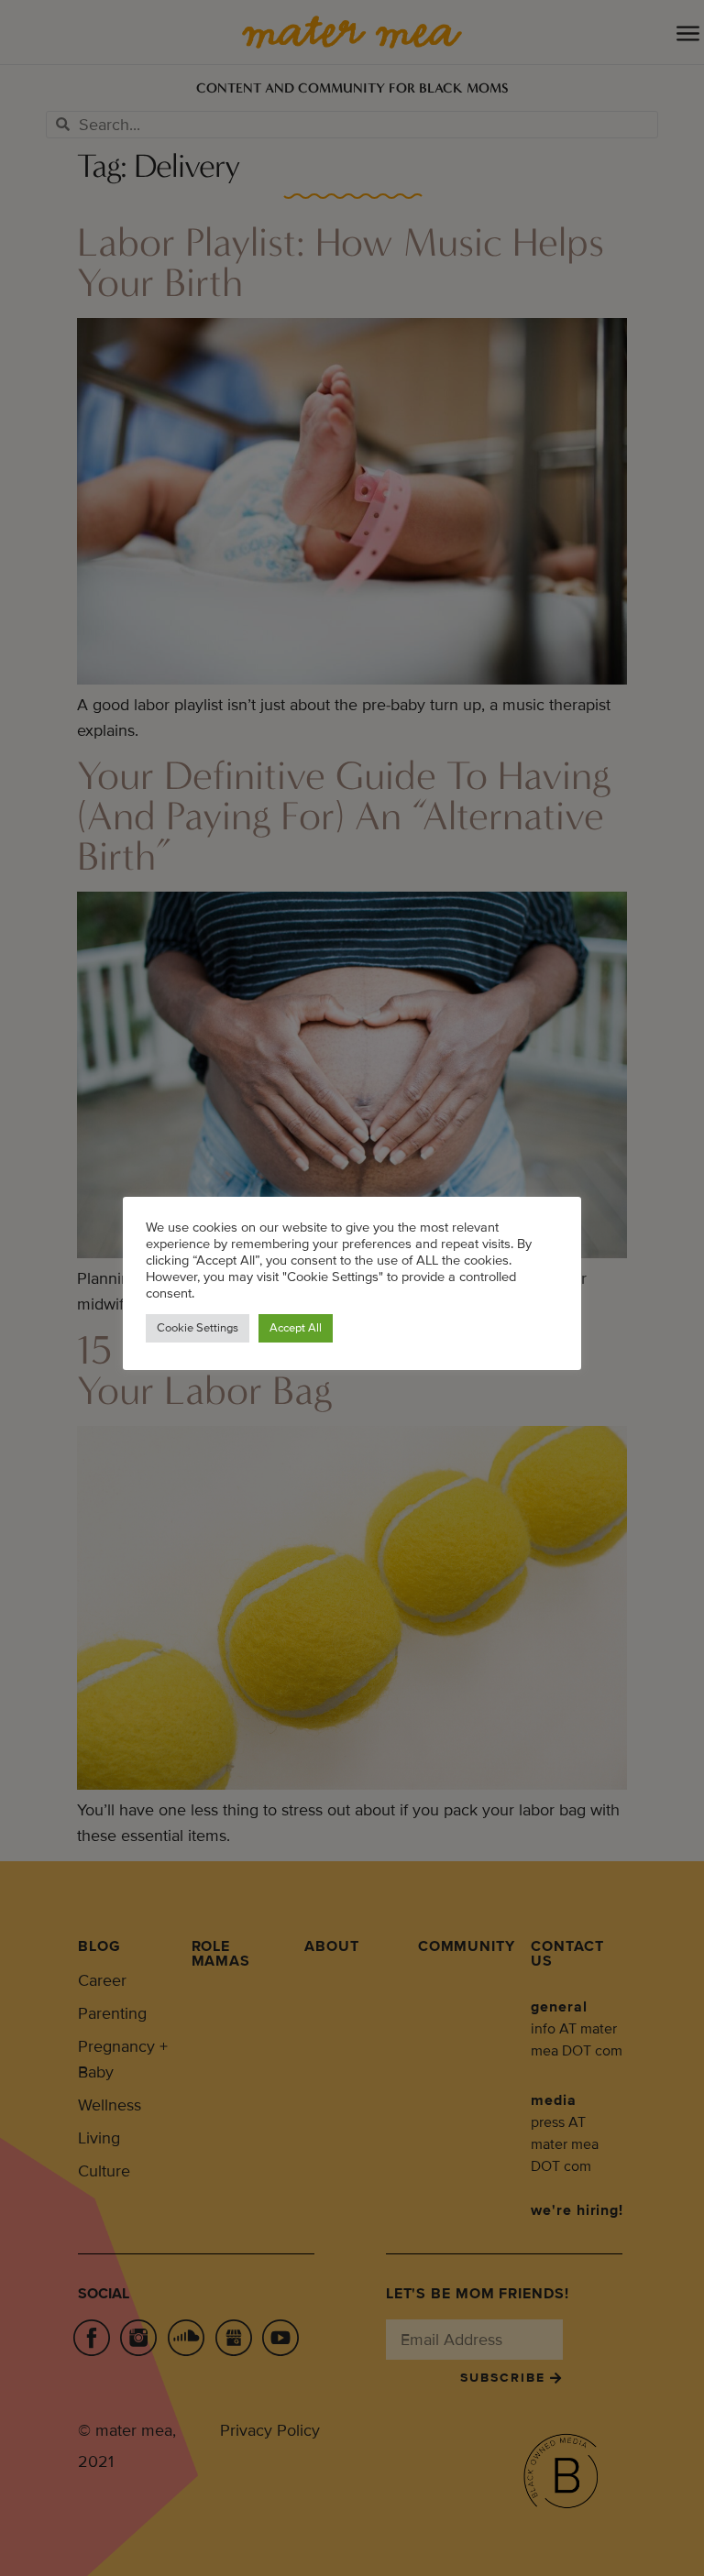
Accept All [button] (296, 1328)
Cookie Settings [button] (198, 1328)
